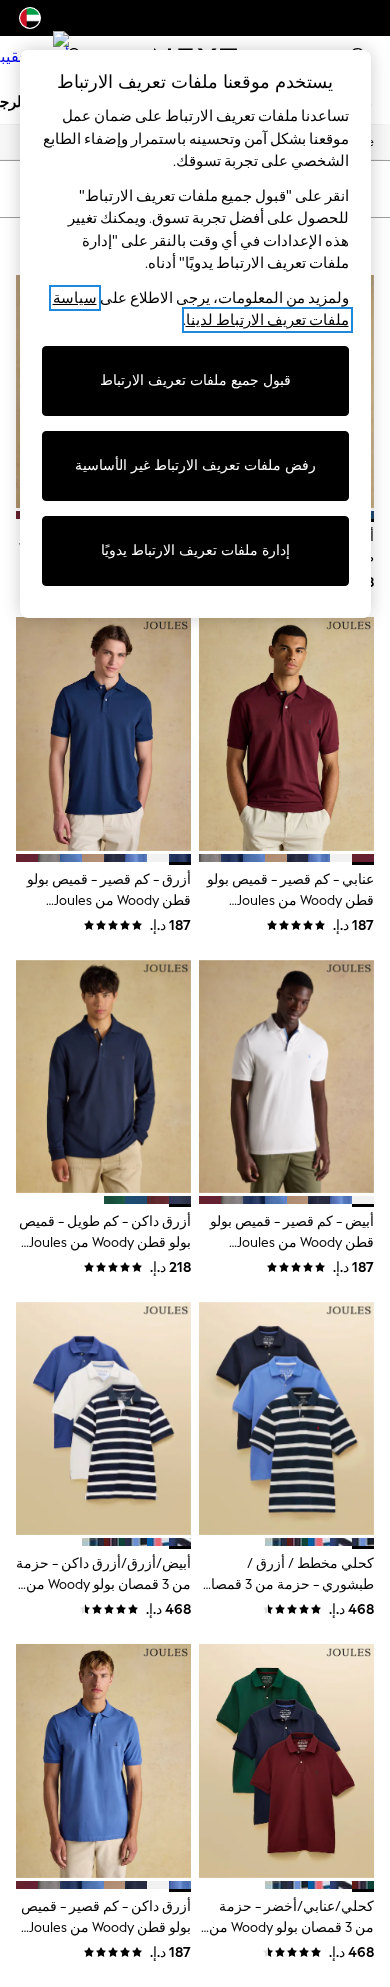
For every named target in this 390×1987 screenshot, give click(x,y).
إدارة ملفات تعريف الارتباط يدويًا (195, 550)
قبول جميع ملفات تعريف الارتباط (195, 380)
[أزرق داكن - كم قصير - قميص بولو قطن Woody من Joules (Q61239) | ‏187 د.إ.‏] (103, 1760)
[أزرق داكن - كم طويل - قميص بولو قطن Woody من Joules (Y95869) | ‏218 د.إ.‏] (103, 1076)
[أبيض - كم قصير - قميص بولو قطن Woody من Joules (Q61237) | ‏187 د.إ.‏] (286, 1076)
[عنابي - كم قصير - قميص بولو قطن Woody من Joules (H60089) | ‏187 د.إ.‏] (286, 733)
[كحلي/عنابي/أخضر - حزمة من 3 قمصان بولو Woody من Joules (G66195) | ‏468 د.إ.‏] (286, 1760)
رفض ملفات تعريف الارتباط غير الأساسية (195, 465)
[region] (195, 334)
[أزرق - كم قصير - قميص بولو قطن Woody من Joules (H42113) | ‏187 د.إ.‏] (103, 733)
